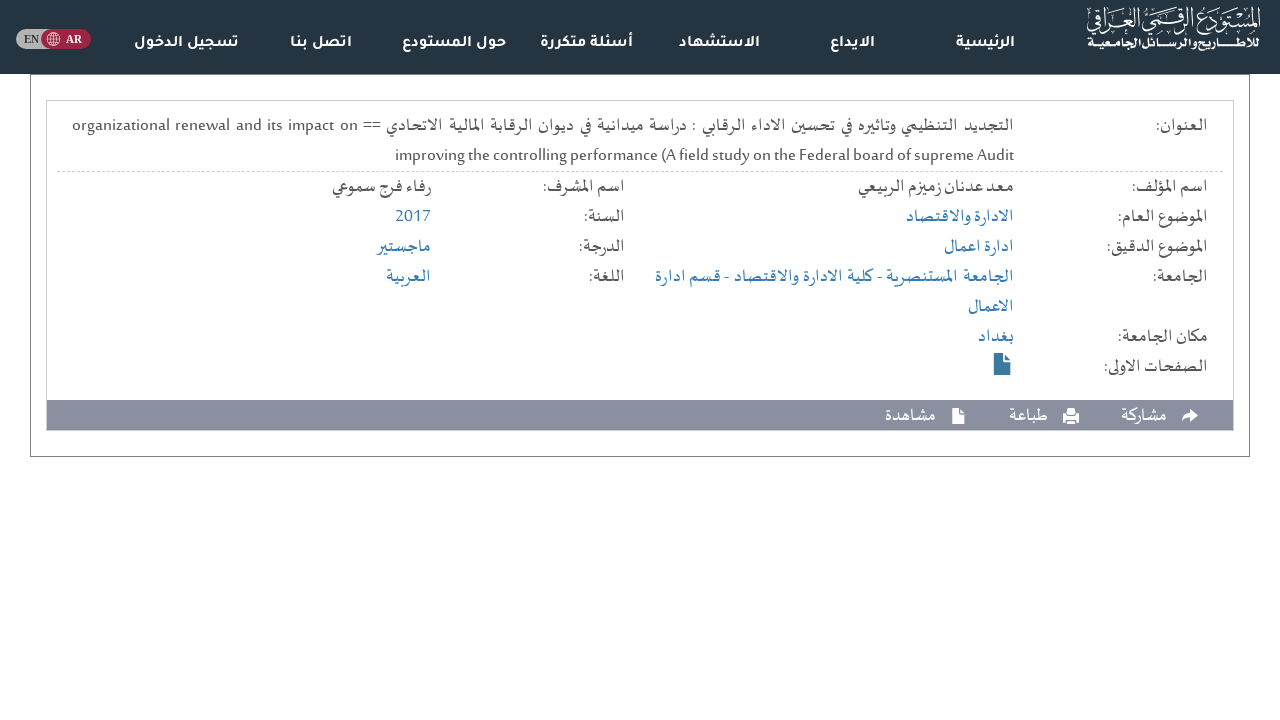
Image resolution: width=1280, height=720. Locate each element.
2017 (413, 217)
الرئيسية (985, 44)
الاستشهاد (719, 44)
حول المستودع (454, 44)
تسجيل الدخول (186, 44)
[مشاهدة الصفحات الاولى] (1003, 364)
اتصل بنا (321, 44)
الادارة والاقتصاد (960, 217)
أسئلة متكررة (586, 44)
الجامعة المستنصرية (949, 277)
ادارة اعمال (979, 247)
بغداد (996, 337)
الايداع (852, 44)
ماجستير (403, 247)
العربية (408, 277)
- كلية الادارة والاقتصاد (810, 277)
